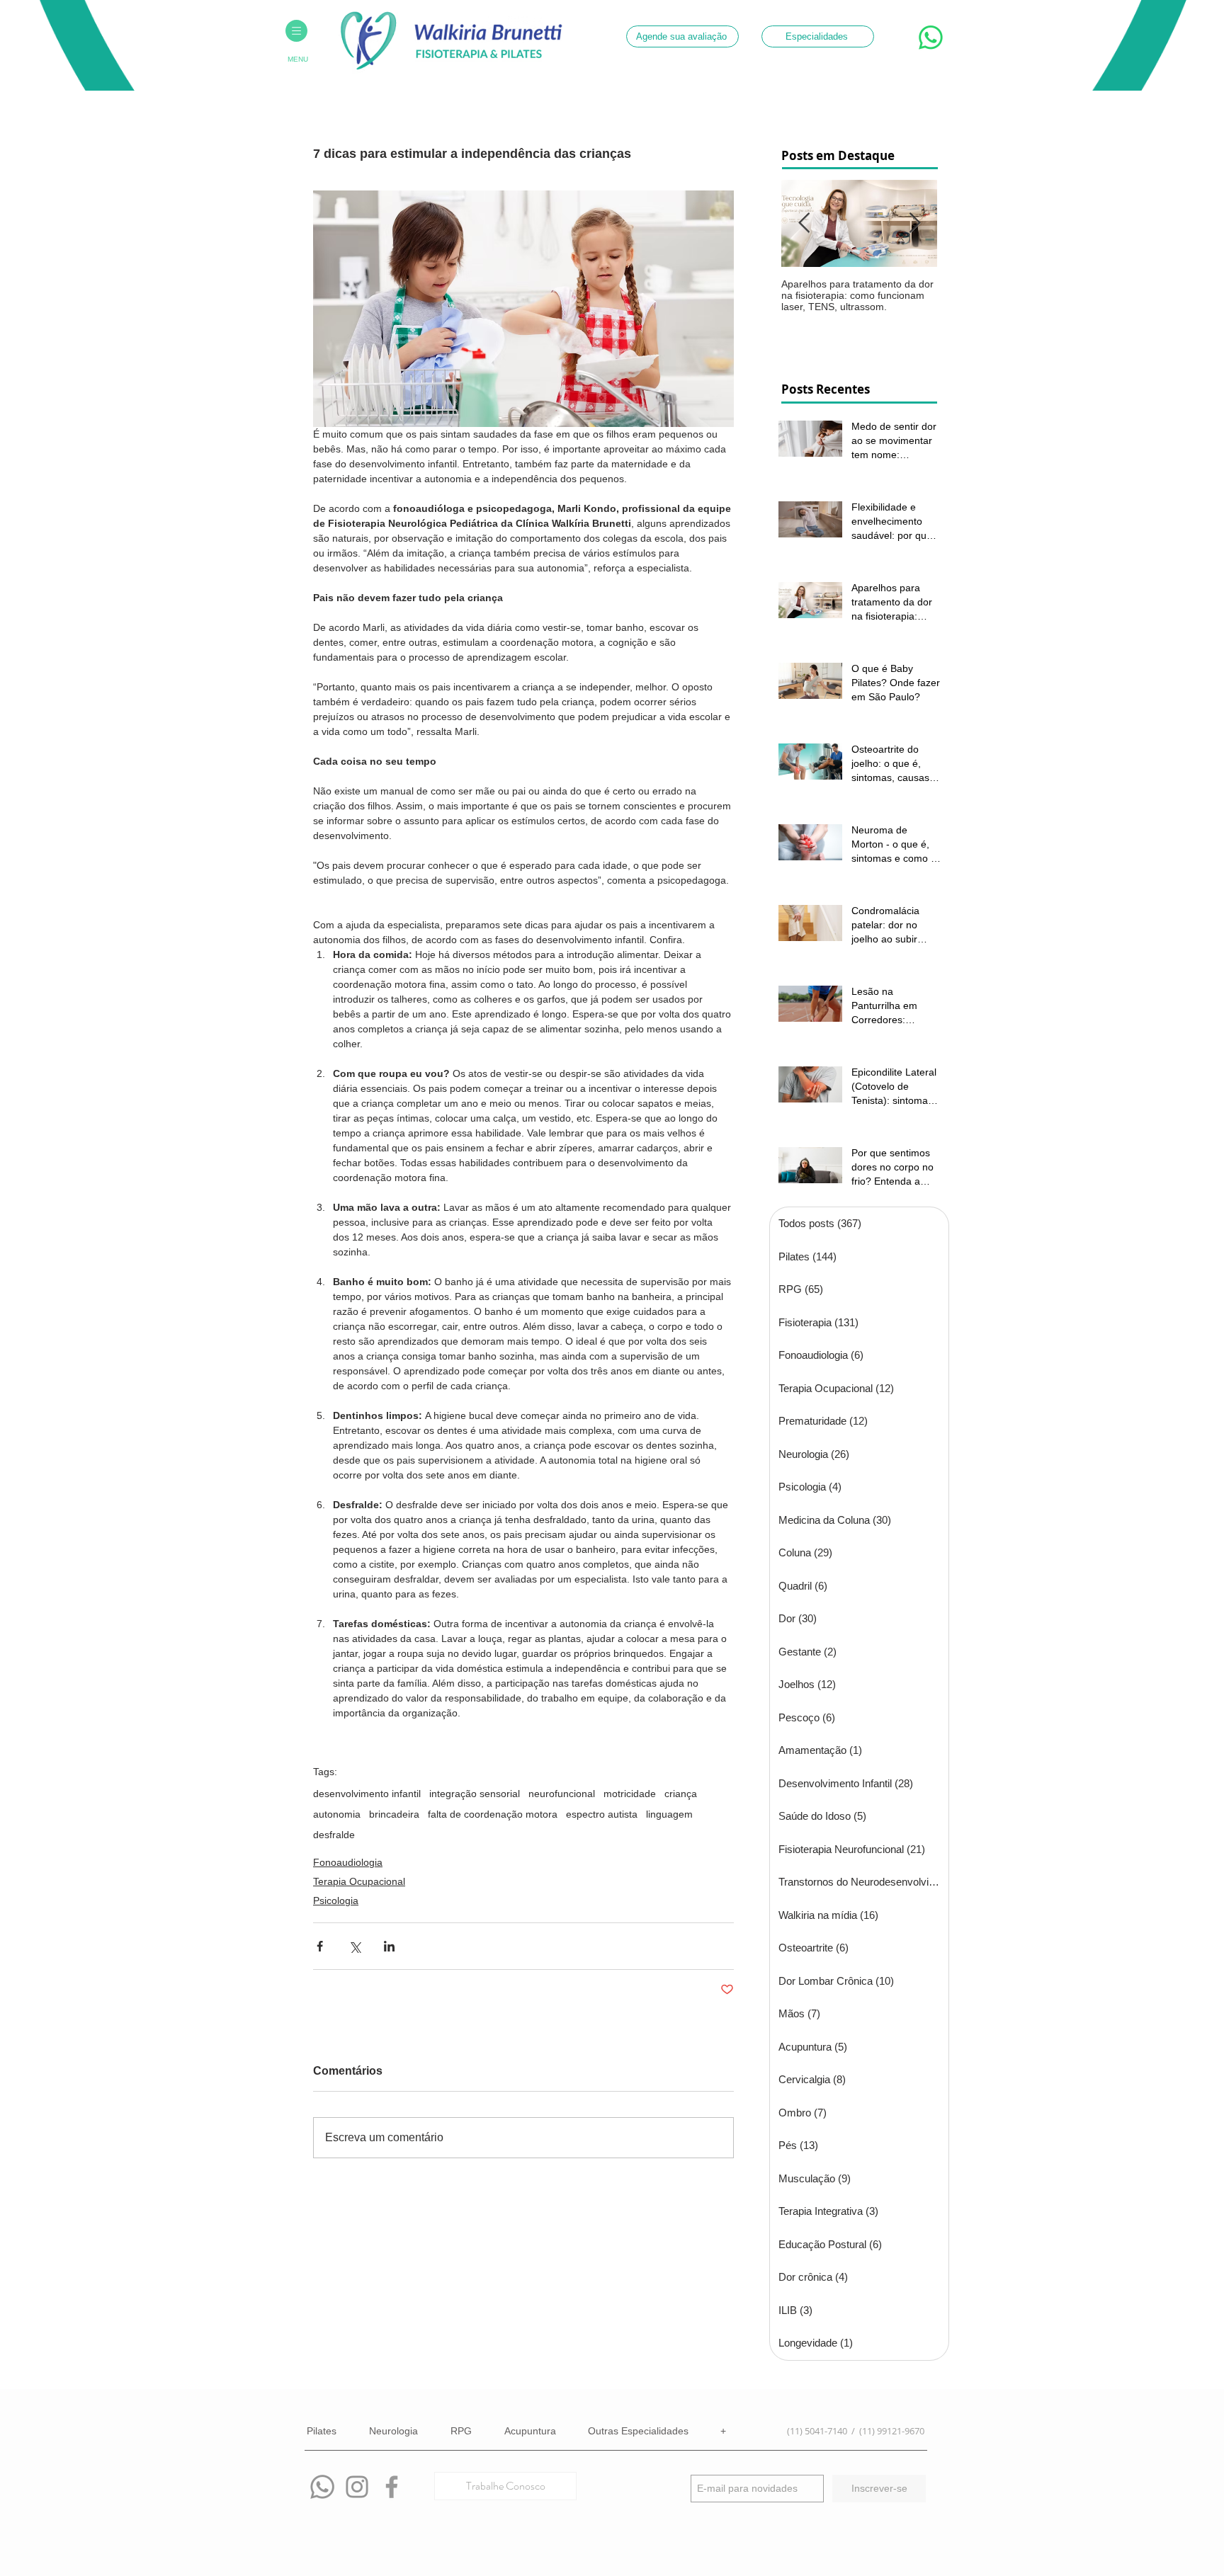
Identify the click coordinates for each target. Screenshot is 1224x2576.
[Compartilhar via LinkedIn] (389, 1946)
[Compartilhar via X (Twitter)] (355, 1946)
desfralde (334, 1835)
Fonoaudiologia (348, 1862)
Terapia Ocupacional (359, 1881)
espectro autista (602, 1814)
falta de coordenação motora (493, 1814)
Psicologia (336, 1900)
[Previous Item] (804, 223)
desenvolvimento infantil (367, 1794)
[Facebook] (392, 2487)
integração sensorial (475, 1794)
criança (681, 1794)
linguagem (669, 1814)
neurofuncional (562, 1794)
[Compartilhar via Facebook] (320, 1946)
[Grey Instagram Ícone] (357, 2487)
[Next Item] (914, 223)
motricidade (630, 1794)
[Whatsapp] (322, 2487)
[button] (296, 31)
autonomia (337, 1814)
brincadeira (394, 1814)
